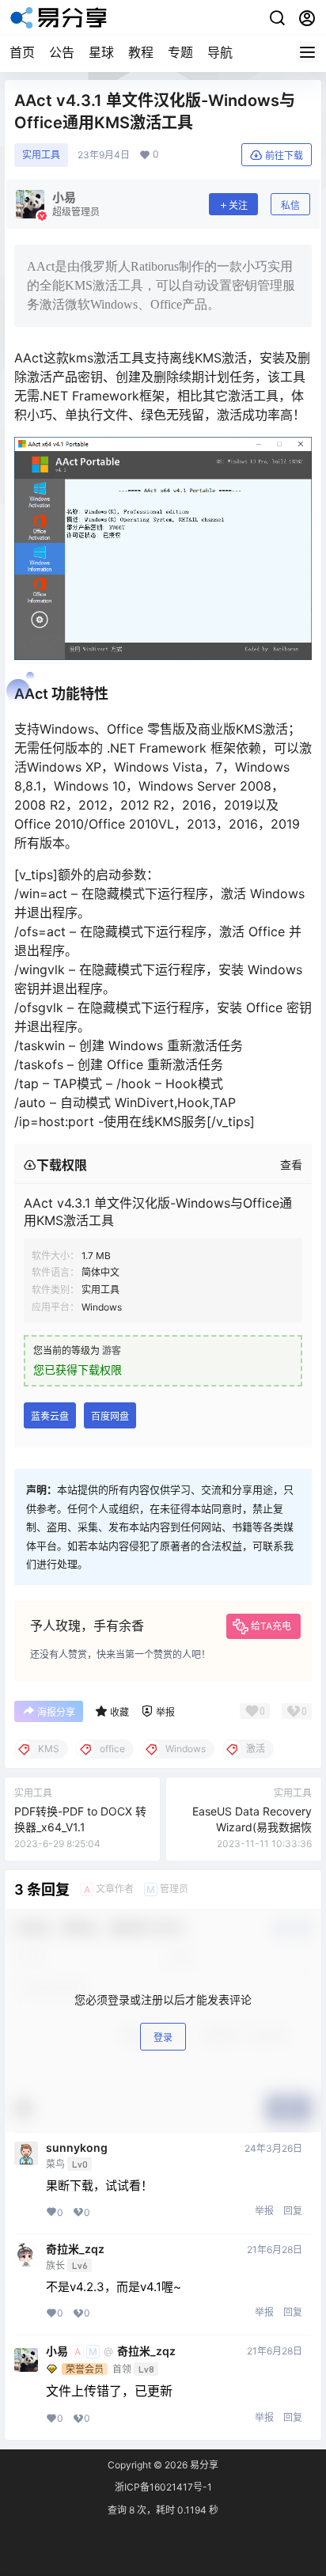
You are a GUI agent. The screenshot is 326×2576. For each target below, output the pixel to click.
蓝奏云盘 (50, 1416)
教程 (141, 52)
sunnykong (77, 2148)
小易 (57, 2351)
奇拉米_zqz (75, 2249)
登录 (163, 2037)
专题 (180, 52)
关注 (238, 205)
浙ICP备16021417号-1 (163, 2487)
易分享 (203, 2465)
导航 (220, 52)
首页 (22, 52)
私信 (290, 205)
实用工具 (41, 155)
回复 (293, 2211)
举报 (264, 2211)
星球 (101, 52)
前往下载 (284, 156)
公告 (62, 52)
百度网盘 (110, 1416)
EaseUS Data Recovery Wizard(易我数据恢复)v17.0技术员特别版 (252, 1827)
